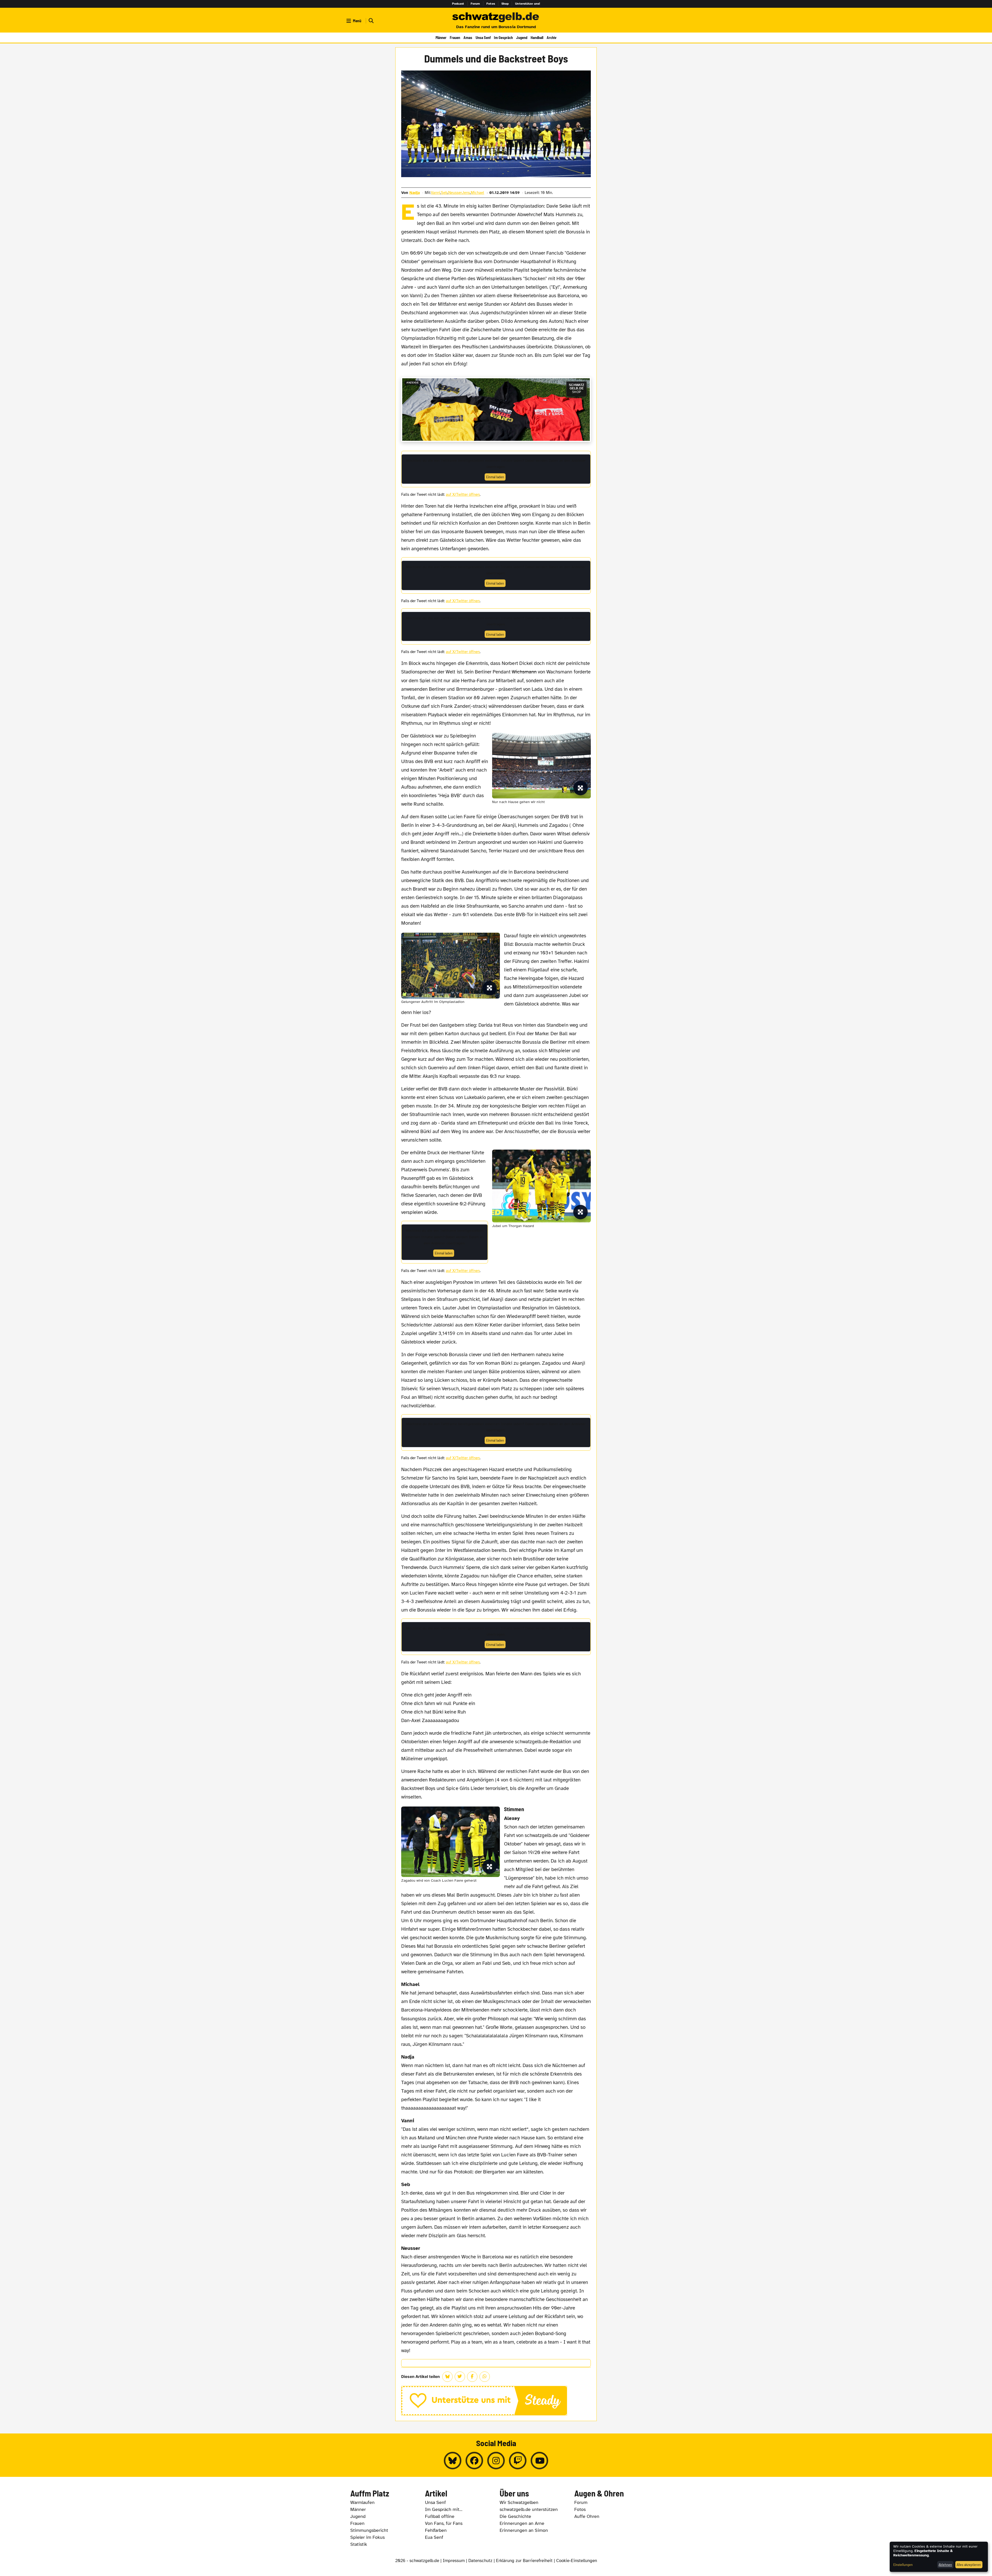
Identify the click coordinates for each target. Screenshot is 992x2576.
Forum (475, 4)
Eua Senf (434, 2537)
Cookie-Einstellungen (577, 2561)
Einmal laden (495, 477)
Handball (537, 37)
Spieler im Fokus (367, 2537)
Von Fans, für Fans (444, 2523)
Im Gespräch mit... (444, 2509)
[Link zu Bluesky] (453, 2461)
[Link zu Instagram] (496, 2461)
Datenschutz (480, 2561)
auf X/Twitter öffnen (463, 494)
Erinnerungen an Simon (524, 2530)
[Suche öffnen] (370, 21)
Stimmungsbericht (369, 2530)
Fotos (491, 4)
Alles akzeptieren (969, 2565)
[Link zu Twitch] (518, 2461)
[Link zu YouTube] (539, 2461)
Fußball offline (440, 2516)
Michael (477, 193)
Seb (444, 193)
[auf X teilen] (460, 2377)
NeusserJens (459, 193)
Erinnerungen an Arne (522, 2523)
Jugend (522, 37)
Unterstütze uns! (528, 4)
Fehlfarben (436, 2530)
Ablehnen (945, 2565)
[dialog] (939, 2557)
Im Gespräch (503, 37)
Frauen (455, 37)
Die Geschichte (515, 2516)
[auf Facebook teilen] (472, 2377)
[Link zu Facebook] (474, 2461)
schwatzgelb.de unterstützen (529, 2509)
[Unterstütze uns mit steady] (496, 2401)
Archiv (552, 37)
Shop (505, 4)
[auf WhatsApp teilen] (485, 2377)
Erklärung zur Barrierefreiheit (524, 2561)
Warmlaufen (362, 2502)
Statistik (359, 2544)
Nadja (415, 193)
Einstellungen (903, 2565)
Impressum (454, 2561)
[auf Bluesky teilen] (447, 2377)
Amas (468, 37)
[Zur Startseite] (496, 18)
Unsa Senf (483, 37)
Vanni (436, 193)
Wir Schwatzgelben (519, 2502)
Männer (441, 37)
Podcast (458, 4)
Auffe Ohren (587, 2516)
